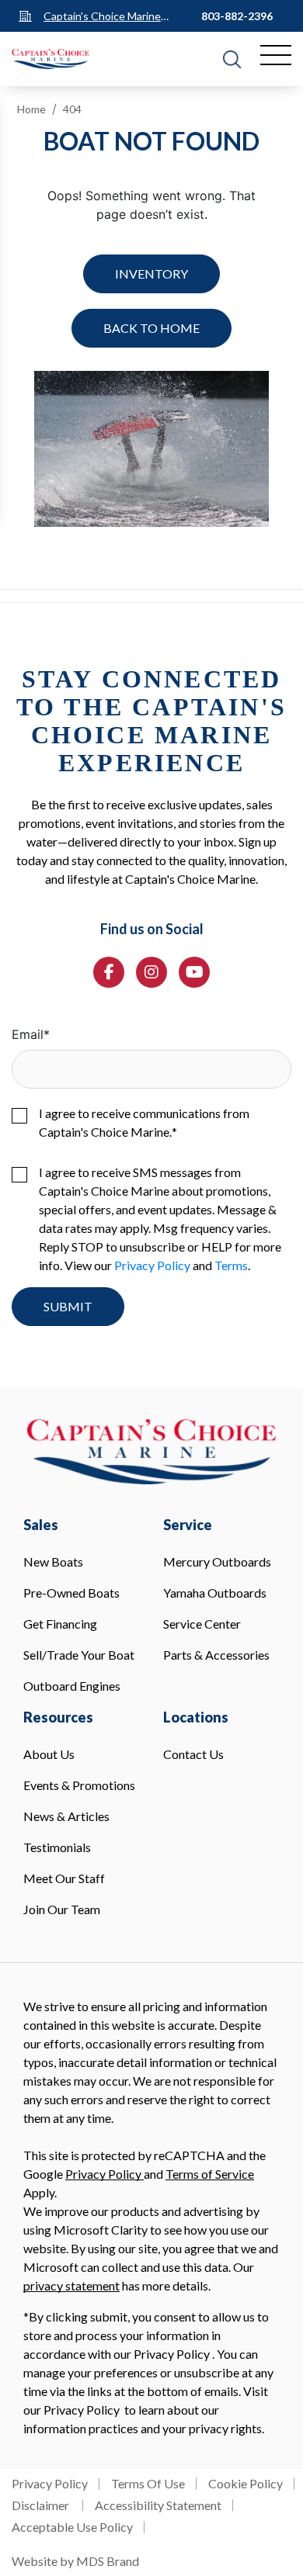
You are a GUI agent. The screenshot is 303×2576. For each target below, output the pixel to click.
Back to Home (151, 328)
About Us (49, 1754)
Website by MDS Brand (75, 2561)
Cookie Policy (246, 2483)
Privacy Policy (152, 1265)
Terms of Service (210, 2174)
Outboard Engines (72, 1686)
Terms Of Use (148, 2483)
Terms (231, 1265)
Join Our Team (62, 1909)
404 (72, 109)
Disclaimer (42, 2505)
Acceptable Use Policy (72, 2527)
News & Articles (66, 1816)
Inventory (151, 274)
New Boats (53, 1562)
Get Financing (60, 1624)
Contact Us (193, 1754)
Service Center (202, 1624)
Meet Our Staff (64, 1878)
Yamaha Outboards (215, 1593)
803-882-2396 (237, 16)
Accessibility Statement (158, 2505)
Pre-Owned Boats (71, 1593)
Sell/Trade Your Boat (79, 1655)
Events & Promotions (79, 1785)
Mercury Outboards (217, 1562)
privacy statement (71, 2285)
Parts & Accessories (216, 1655)
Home (31, 109)
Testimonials (57, 1847)
